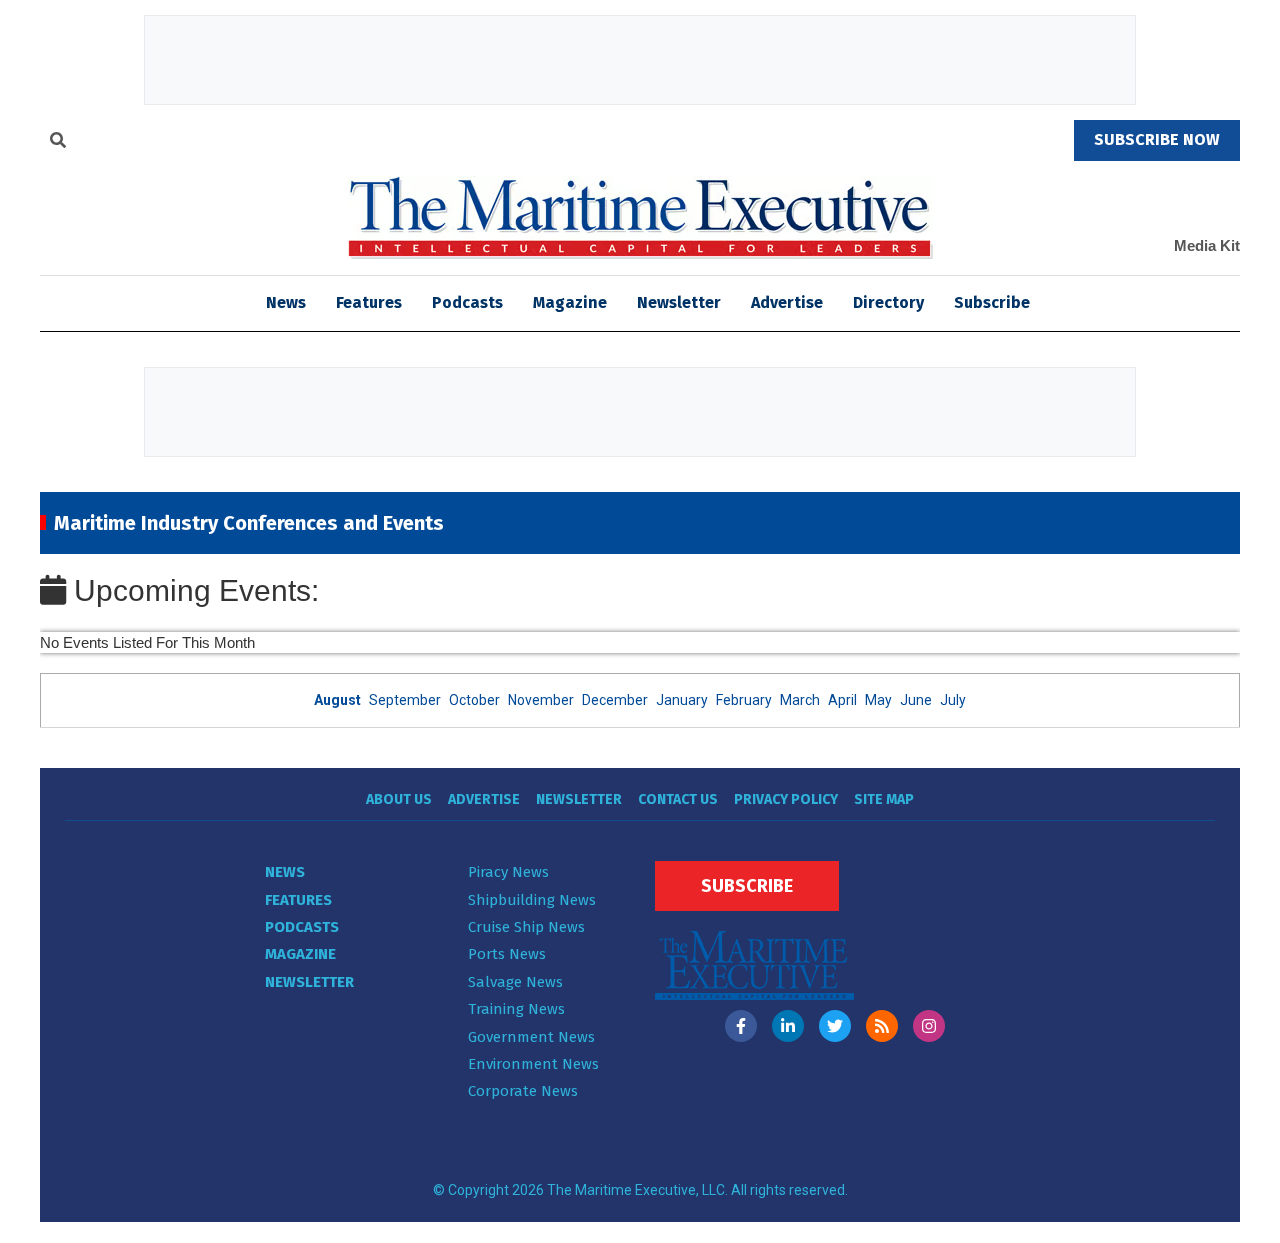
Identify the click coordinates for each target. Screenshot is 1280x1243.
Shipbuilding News (532, 900)
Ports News (507, 954)
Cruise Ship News (526, 927)
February (744, 700)
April (842, 700)
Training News (516, 1009)
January (682, 700)
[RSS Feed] (882, 1026)
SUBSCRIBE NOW (1157, 139)
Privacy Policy (786, 799)
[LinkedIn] (788, 1026)
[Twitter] (835, 1026)
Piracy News (508, 872)
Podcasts (467, 302)
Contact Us (678, 799)
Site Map (884, 799)
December (615, 700)
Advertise (787, 302)
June (916, 700)
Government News (531, 1037)
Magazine (570, 302)
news (286, 302)
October (474, 700)
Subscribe (992, 302)
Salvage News (515, 982)
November (541, 700)
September (405, 700)
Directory (888, 302)
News (285, 872)
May (878, 700)
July (953, 700)
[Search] (58, 143)
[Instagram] (929, 1026)
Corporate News (523, 1091)
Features (369, 302)
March (800, 700)
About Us (399, 799)
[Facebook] (741, 1026)
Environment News (533, 1064)
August (337, 700)
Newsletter (679, 302)
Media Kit (1207, 245)
